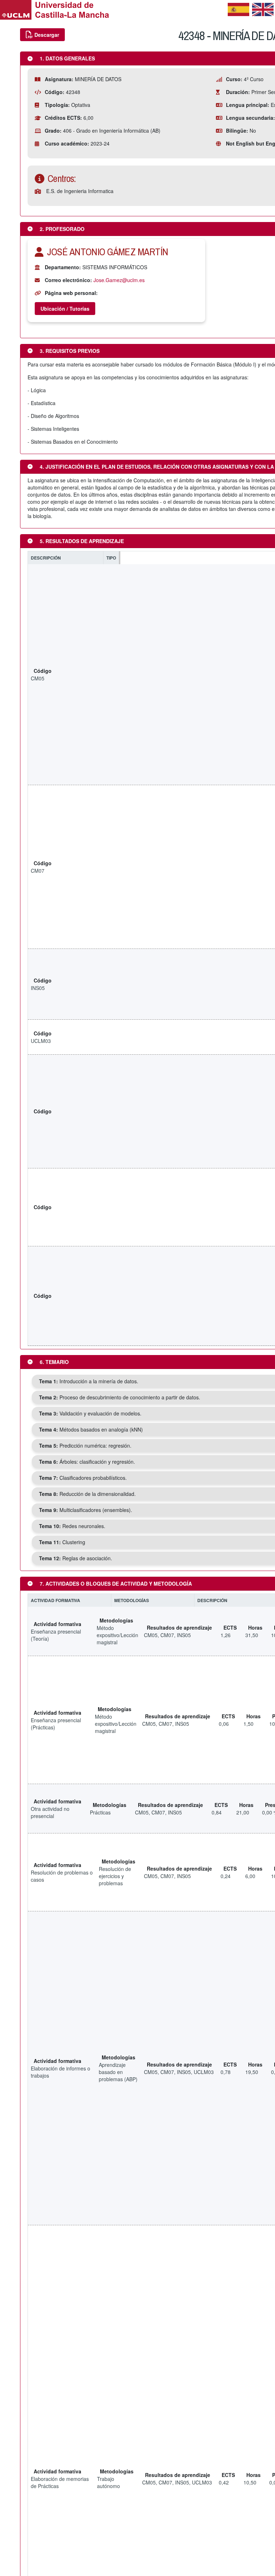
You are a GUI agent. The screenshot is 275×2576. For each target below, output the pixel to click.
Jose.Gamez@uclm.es (119, 280)
